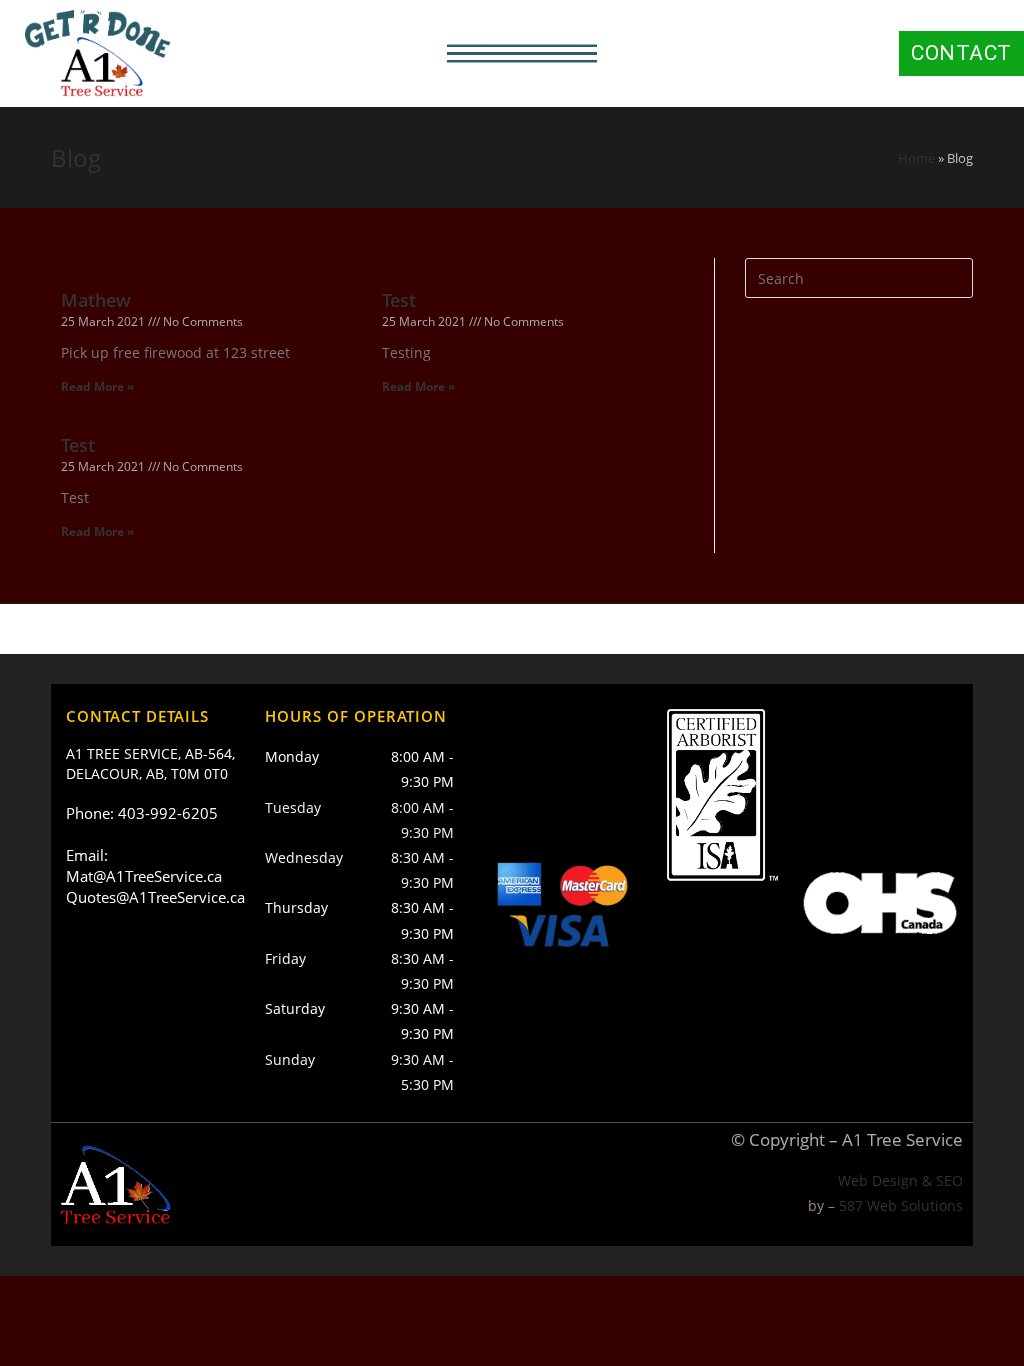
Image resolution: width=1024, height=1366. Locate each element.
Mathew (96, 300)
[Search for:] (859, 277)
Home (916, 158)
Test (399, 300)
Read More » (97, 386)
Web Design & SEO (900, 1180)
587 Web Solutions (901, 1205)
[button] (522, 54)
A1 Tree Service (902, 1139)
